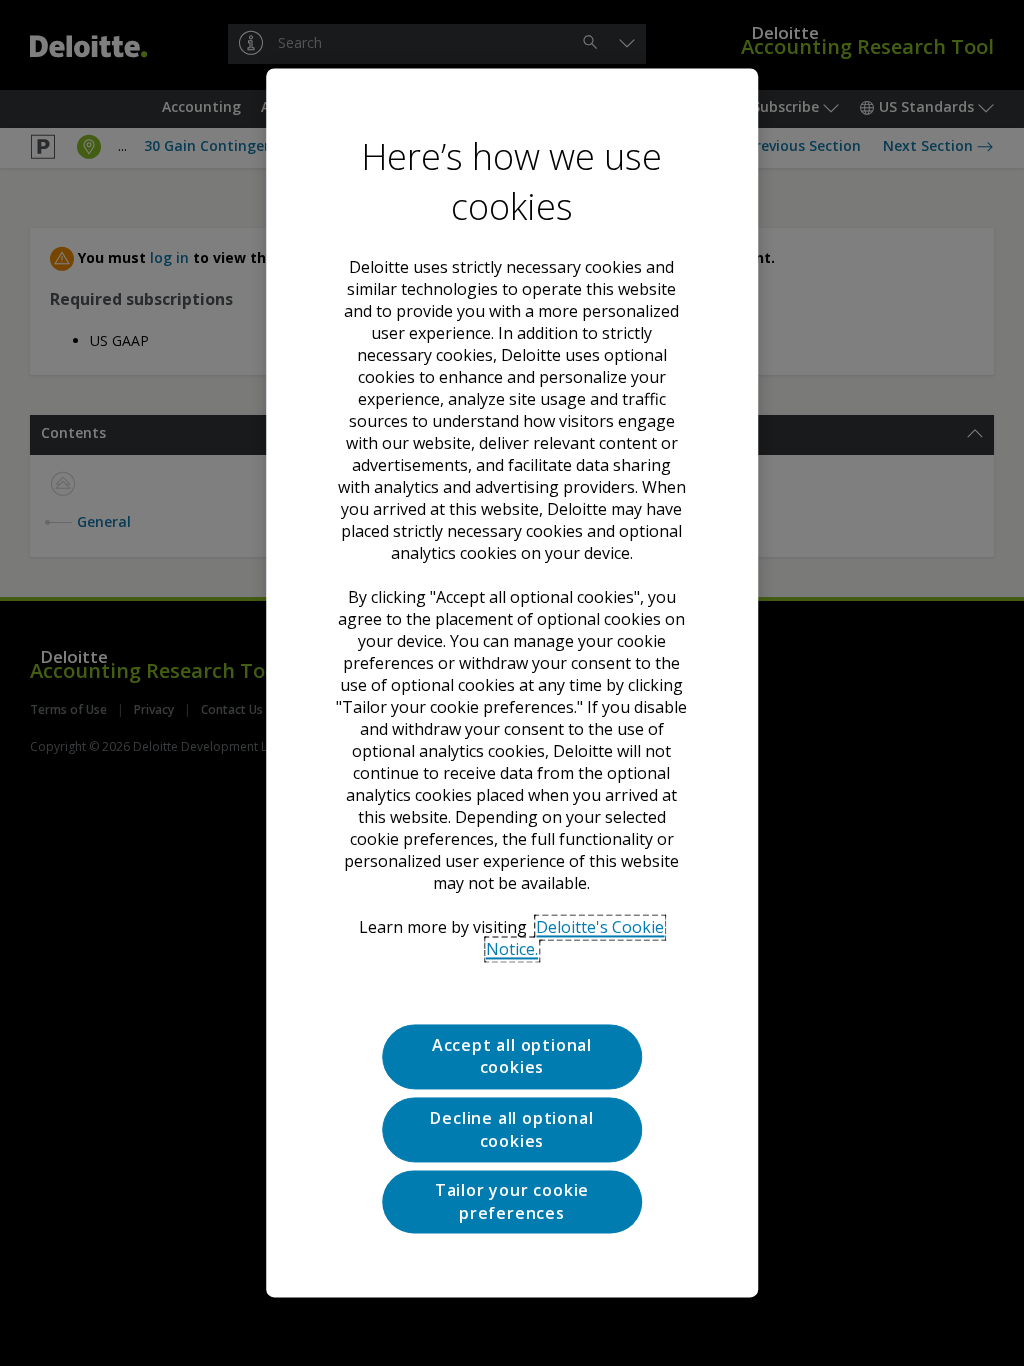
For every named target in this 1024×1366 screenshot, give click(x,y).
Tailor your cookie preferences (512, 1202)
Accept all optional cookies (512, 1056)
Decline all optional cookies (511, 1130)
